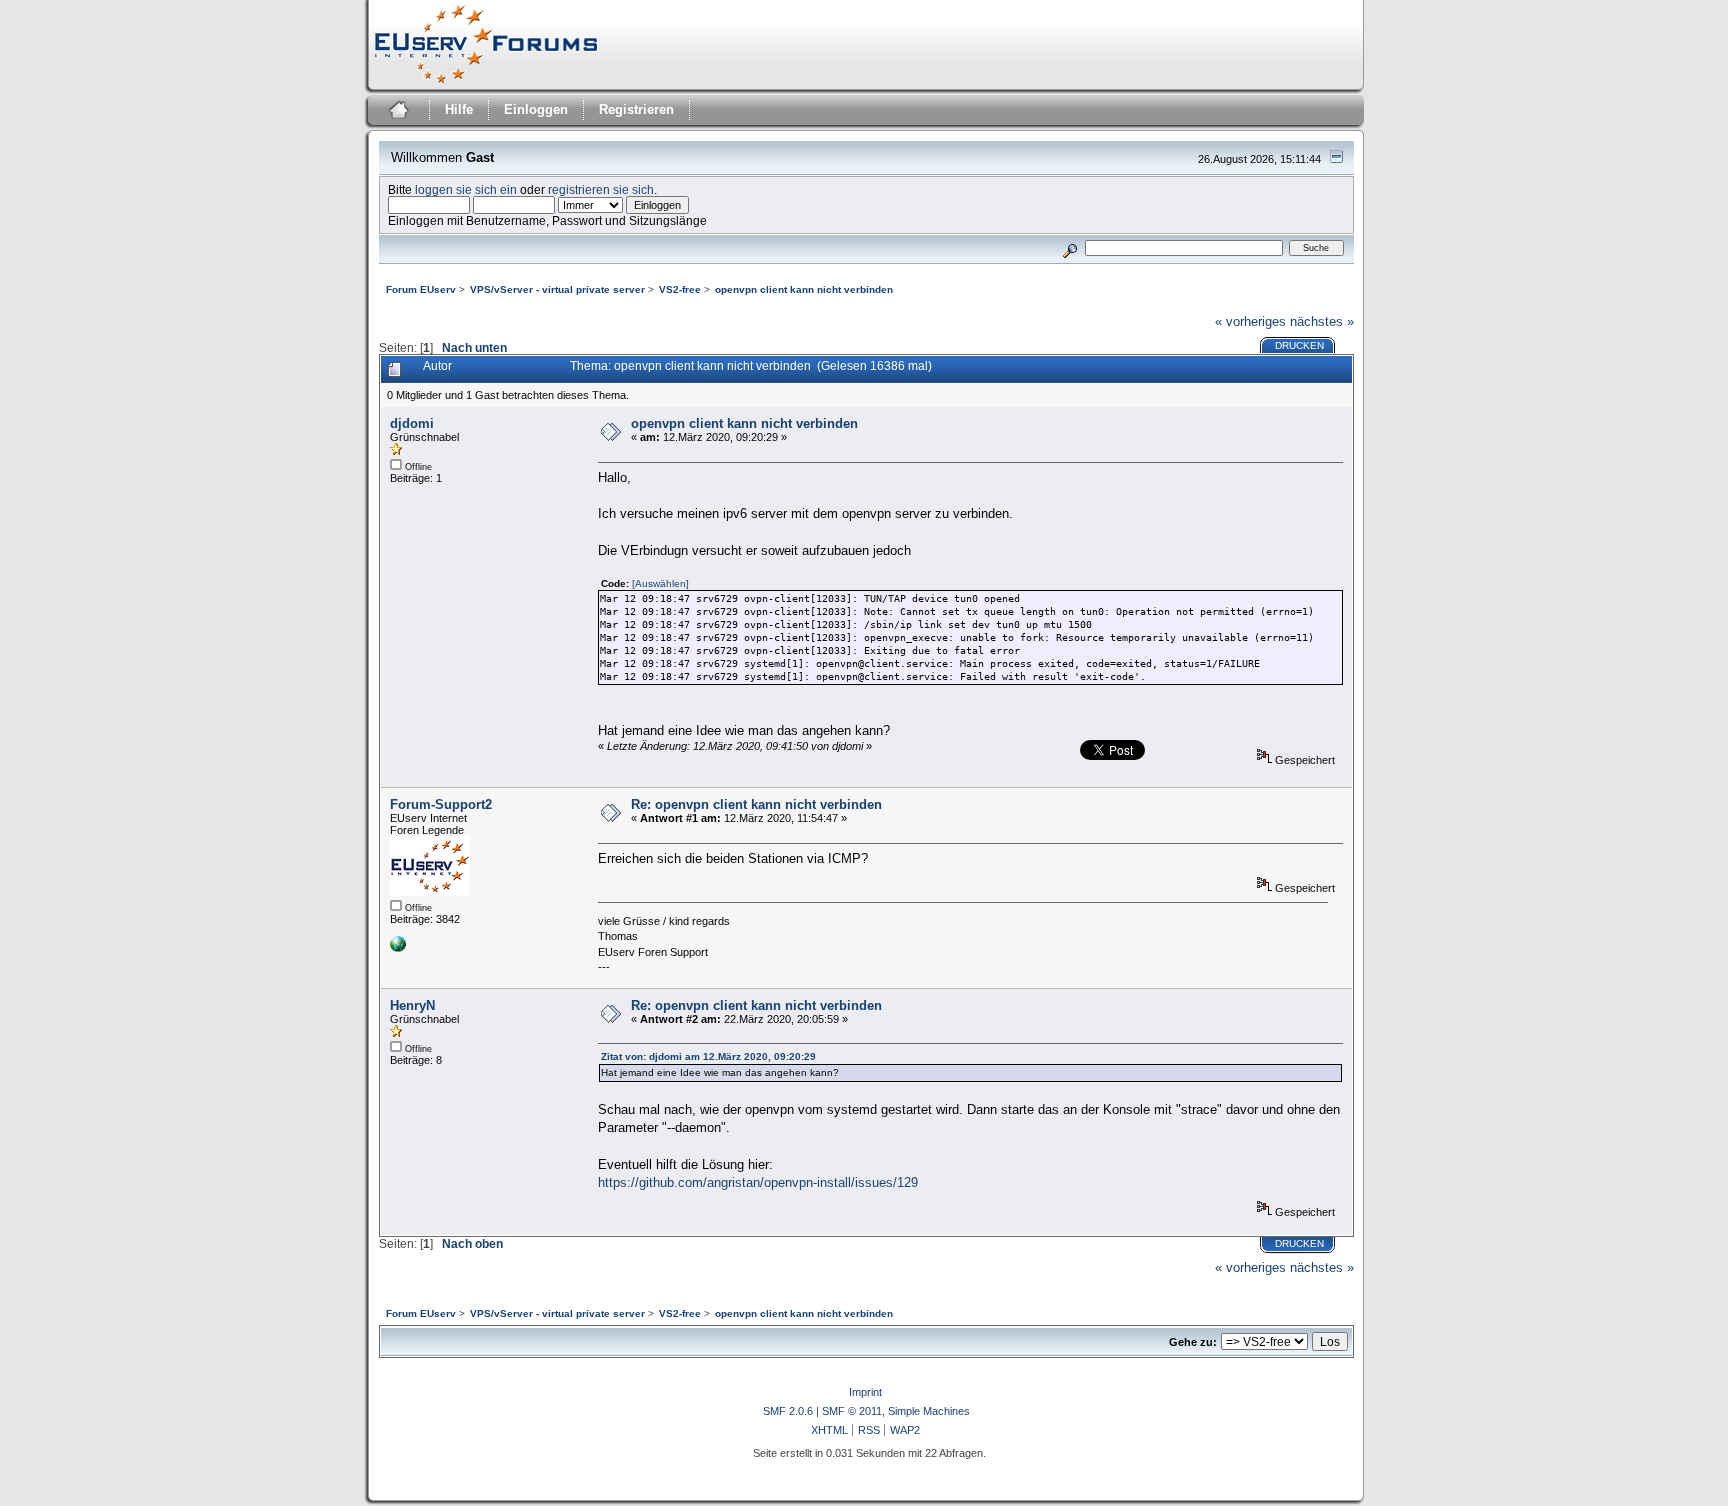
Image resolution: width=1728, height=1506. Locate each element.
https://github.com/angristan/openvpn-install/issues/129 (758, 1182)
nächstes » (1322, 321)
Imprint (865, 1392)
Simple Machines (929, 1411)
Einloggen (536, 109)
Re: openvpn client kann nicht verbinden (756, 804)
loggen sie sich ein (466, 189)
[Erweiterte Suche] (1069, 247)
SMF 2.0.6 (788, 1411)
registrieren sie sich (601, 189)
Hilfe (459, 109)
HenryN (412, 1005)
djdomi (412, 423)
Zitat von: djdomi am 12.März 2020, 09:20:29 (708, 1056)
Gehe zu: (1193, 1342)
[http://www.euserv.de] (398, 948)
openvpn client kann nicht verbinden (744, 423)
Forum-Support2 (441, 804)
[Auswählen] (660, 583)
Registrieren (636, 109)
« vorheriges (1250, 321)
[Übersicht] (396, 112)
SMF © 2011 (852, 1411)
